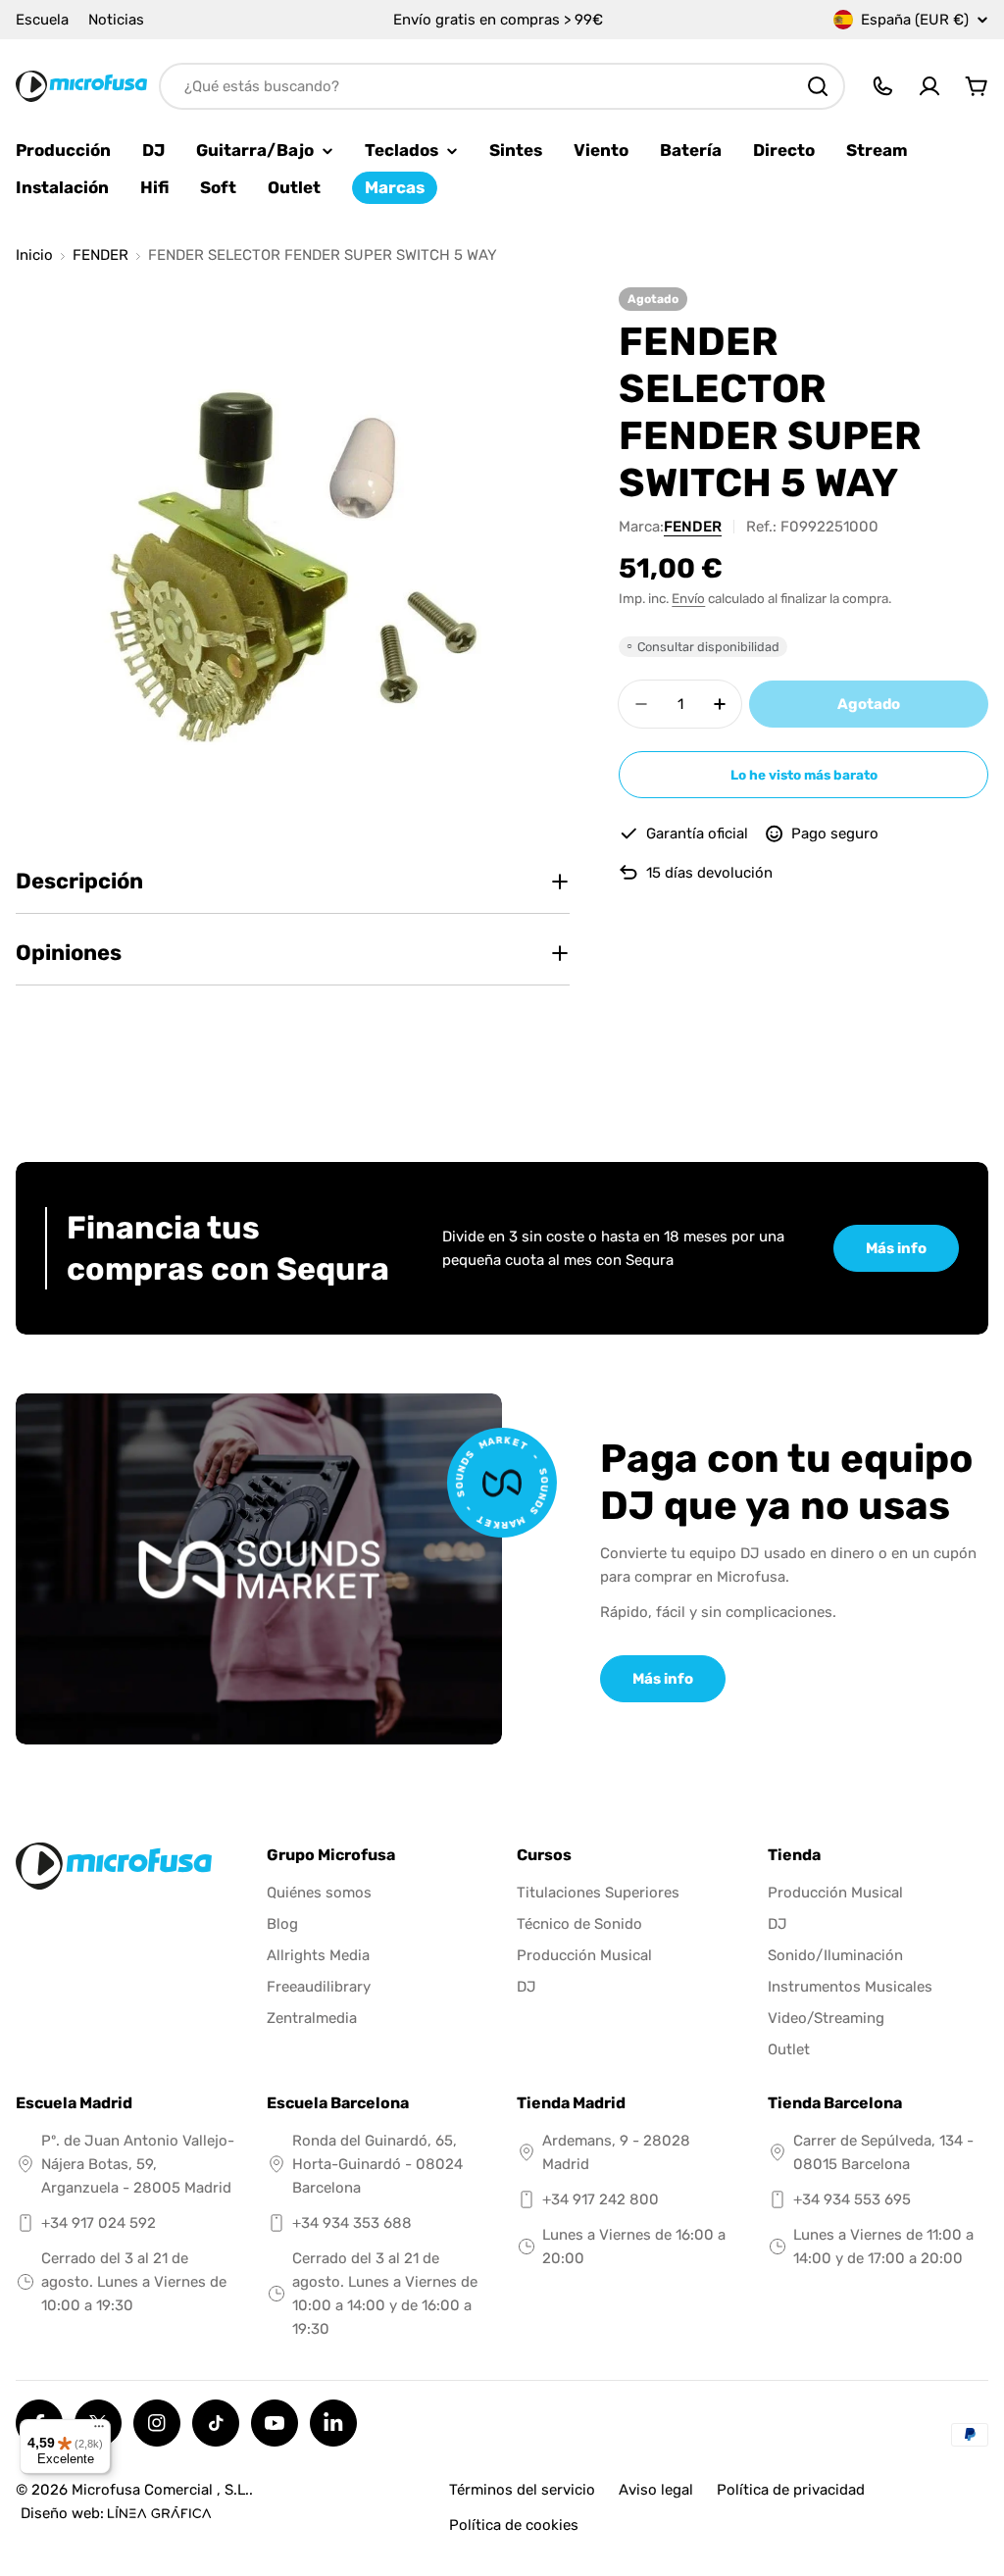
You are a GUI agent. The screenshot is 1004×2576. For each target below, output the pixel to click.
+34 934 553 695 (852, 2199)
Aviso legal (656, 2490)
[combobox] (502, 86)
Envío (688, 598)
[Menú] (99, 2431)
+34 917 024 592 (99, 2223)
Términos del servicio (522, 2490)
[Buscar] (818, 86)
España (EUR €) (915, 20)
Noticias (116, 20)
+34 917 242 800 (601, 2199)
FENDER (100, 255)
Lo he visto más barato (804, 775)
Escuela (42, 20)
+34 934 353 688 (352, 2223)
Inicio (34, 255)
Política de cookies (514, 2525)
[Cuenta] (929, 86)
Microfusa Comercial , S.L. (160, 2490)
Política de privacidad (791, 2490)
